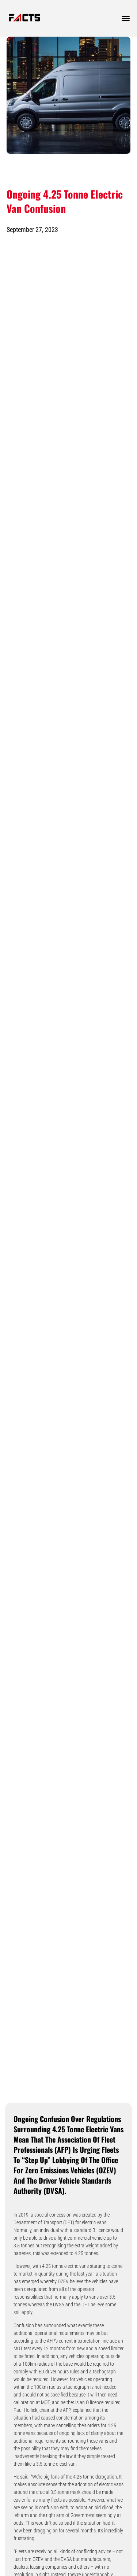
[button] (126, 18)
